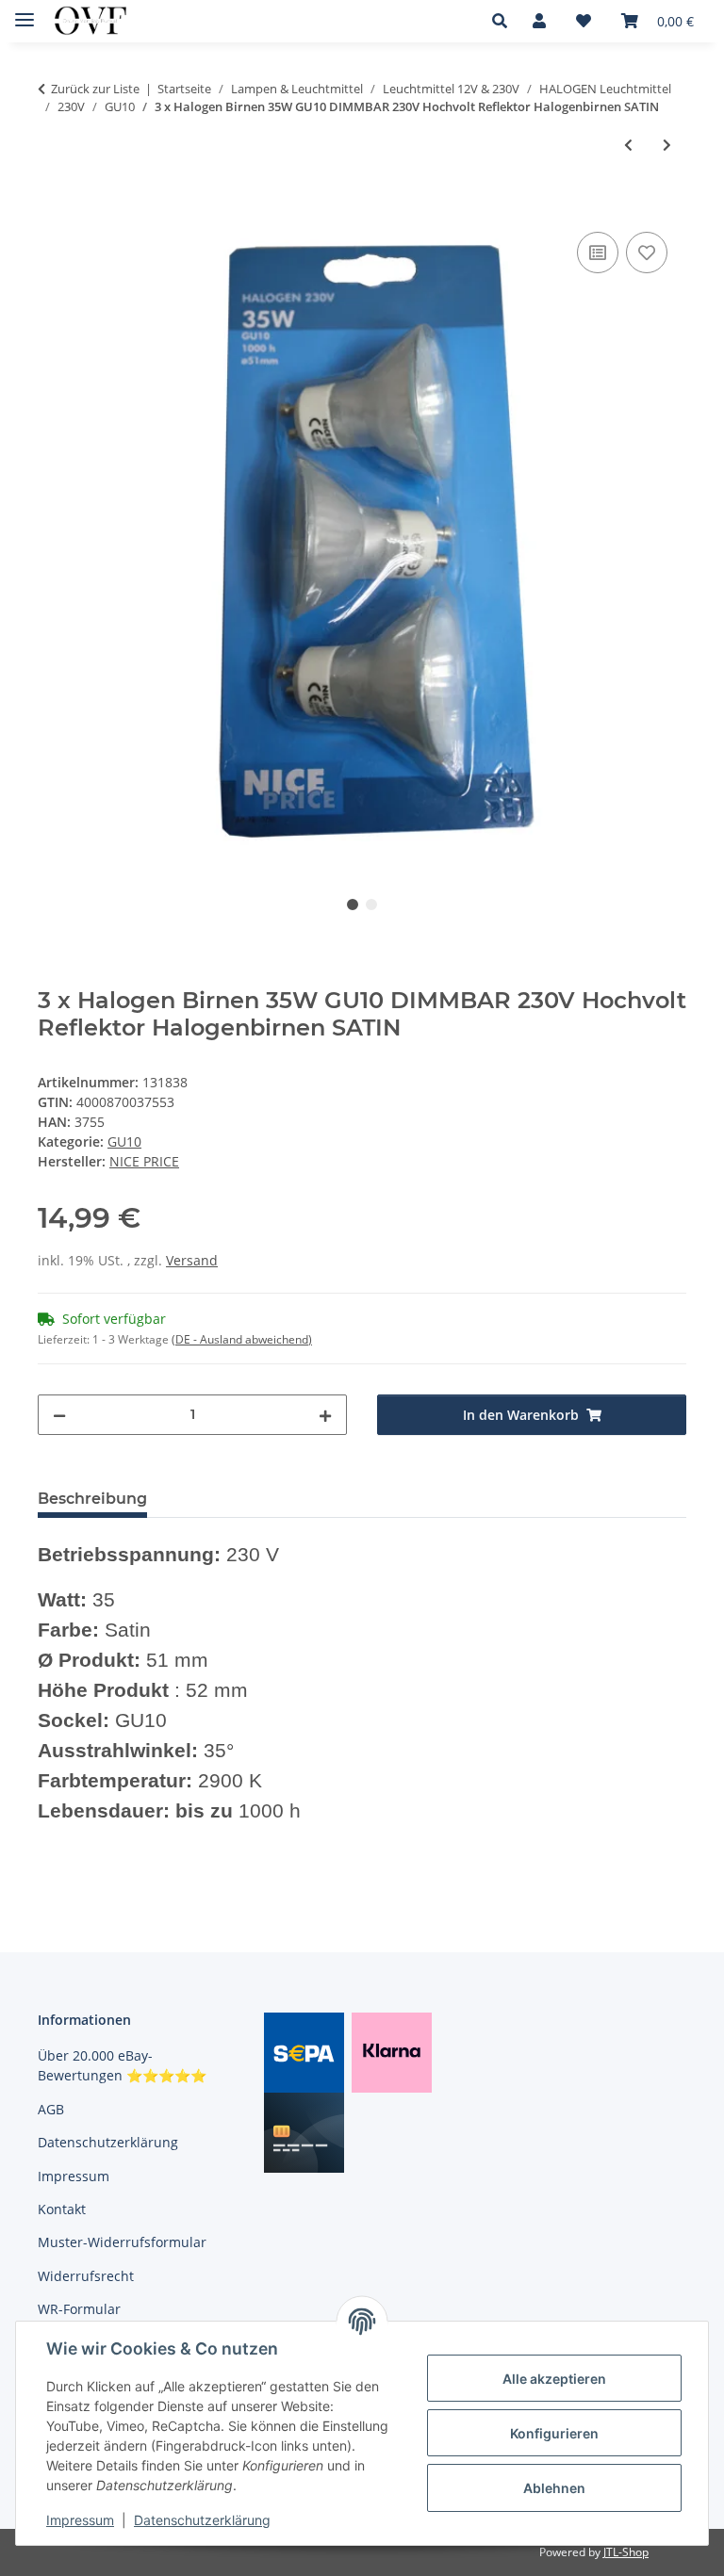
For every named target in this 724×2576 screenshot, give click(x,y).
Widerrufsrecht (86, 2276)
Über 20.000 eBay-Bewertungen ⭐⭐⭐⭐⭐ (122, 2065)
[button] (505, 21)
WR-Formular (79, 2309)
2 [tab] (371, 905)
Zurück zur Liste (95, 89)
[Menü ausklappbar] (25, 12)
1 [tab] (353, 905)
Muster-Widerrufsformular (122, 2242)
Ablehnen (554, 2488)
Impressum (80, 2520)
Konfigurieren (554, 2433)
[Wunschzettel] (584, 21)
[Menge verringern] (59, 1415)
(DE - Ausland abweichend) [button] (242, 1339)
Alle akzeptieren (554, 2379)
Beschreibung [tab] (92, 1499)
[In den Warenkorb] (53, 206)
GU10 (124, 1141)
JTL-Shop (626, 2552)
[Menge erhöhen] (325, 1415)
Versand (192, 1260)
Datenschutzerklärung (202, 2520)
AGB (51, 2109)
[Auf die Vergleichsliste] (598, 253)
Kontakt (62, 2209)
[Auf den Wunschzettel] (647, 253)
